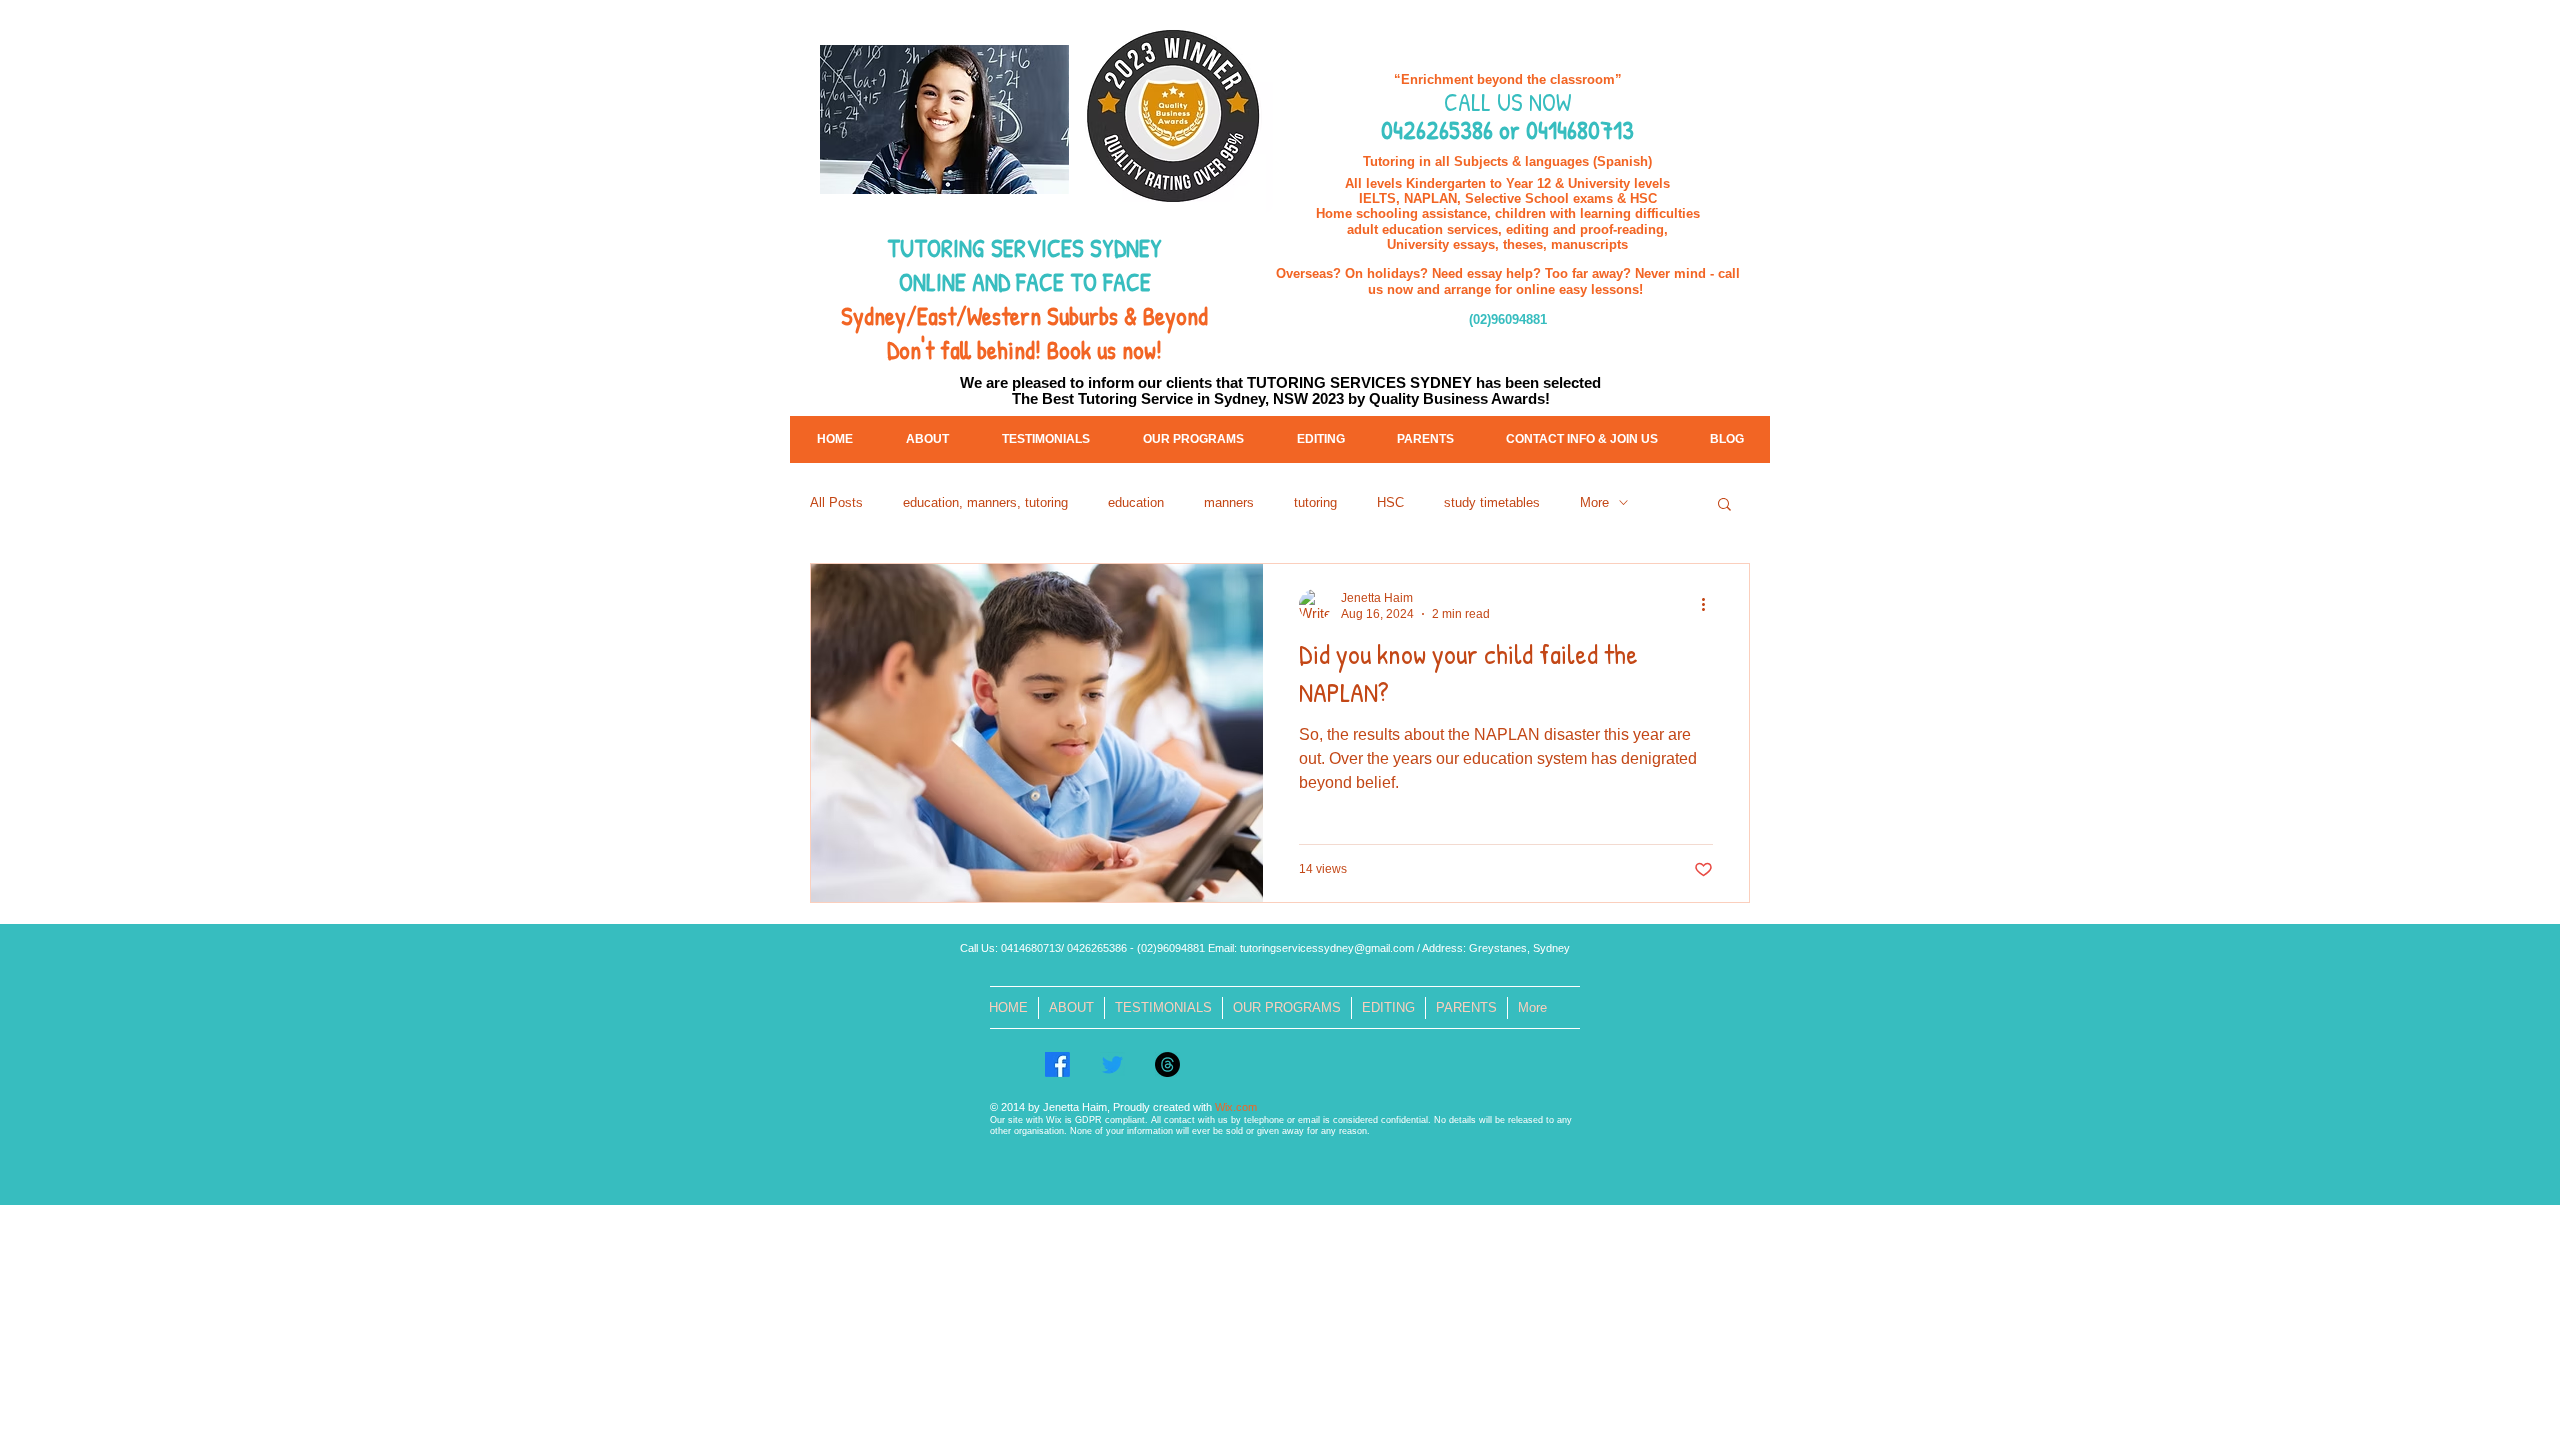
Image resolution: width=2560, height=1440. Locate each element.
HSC (1390, 502)
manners (1229, 502)
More (1594, 502)
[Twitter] (1112, 1064)
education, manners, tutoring (985, 502)
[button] (1724, 505)
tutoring (1315, 502)
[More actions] (1710, 605)
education (1136, 502)
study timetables (1492, 502)
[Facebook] (1057, 1064)
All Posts (836, 502)
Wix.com (1236, 1107)
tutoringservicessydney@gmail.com (1327, 948)
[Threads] (1167, 1064)
